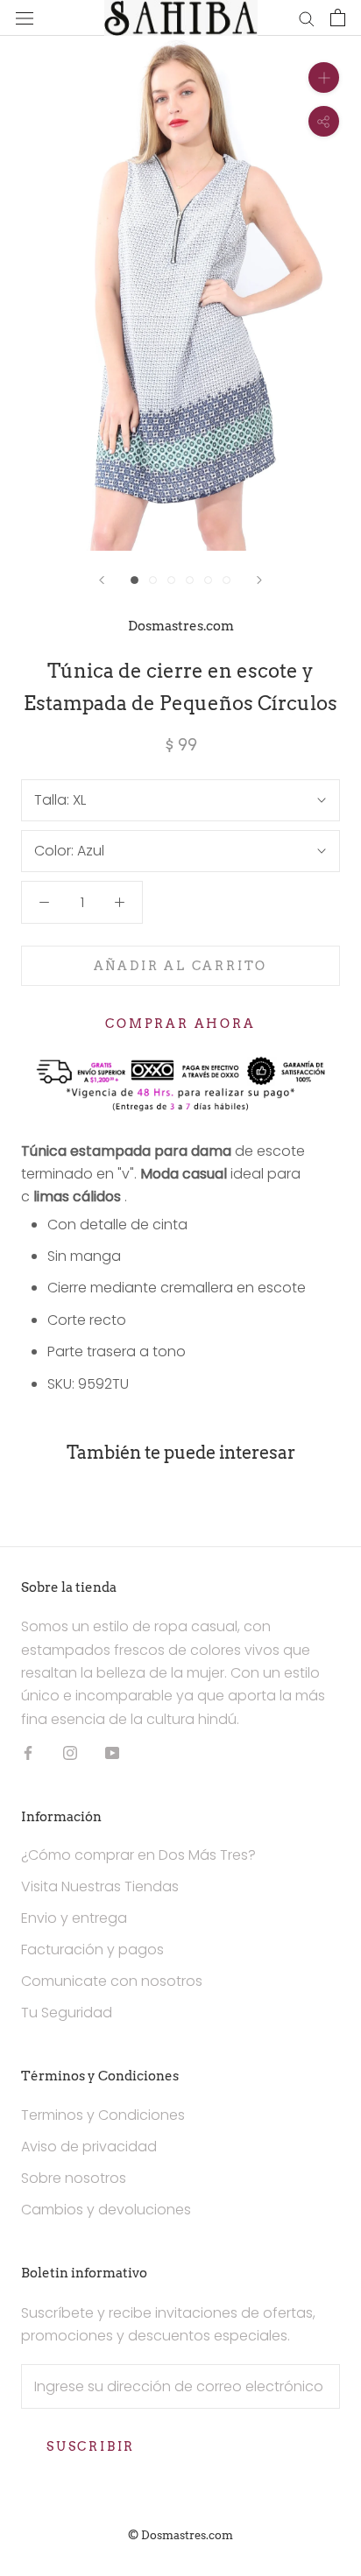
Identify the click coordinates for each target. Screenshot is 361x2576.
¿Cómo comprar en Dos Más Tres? (138, 1855)
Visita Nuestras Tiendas (100, 1886)
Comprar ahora (180, 1024)
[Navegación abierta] (25, 18)
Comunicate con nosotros (112, 1981)
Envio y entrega (74, 1918)
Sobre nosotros (74, 2178)
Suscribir (91, 2446)
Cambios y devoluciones (106, 2210)
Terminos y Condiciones (103, 2115)
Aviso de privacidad (89, 2147)
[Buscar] (307, 18)
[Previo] (102, 580)
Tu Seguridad (67, 2013)
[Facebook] (28, 1752)
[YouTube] (112, 1752)
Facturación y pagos (92, 1950)
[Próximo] (259, 580)
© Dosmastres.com (180, 2535)
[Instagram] (70, 1752)
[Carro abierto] (338, 18)
